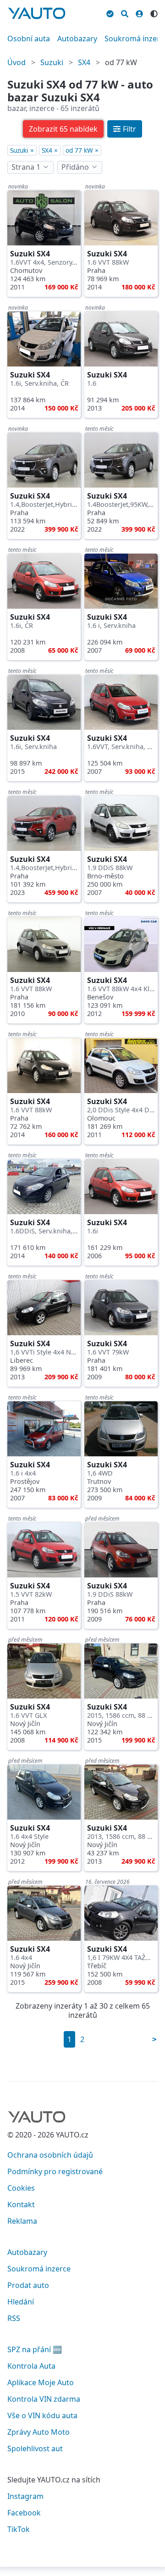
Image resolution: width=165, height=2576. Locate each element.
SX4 (84, 62)
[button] (63, 129)
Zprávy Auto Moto (38, 2432)
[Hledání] (125, 12)
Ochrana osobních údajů (50, 2155)
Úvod (16, 62)
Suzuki (52, 62)
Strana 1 (26, 167)
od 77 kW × (82, 150)
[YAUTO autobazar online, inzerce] (37, 13)
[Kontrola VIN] (110, 12)
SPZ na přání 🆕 (35, 2349)
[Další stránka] (154, 2039)
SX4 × (50, 150)
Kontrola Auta (31, 2366)
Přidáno (75, 167)
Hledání (21, 2302)
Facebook (24, 2513)
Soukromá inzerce (39, 2269)
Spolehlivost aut (35, 2448)
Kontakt (21, 2204)
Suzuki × (22, 150)
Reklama (22, 2221)
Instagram (25, 2496)
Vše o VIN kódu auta (42, 2415)
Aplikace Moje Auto (41, 2382)
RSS (14, 2318)
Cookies (21, 2188)
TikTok (19, 2529)
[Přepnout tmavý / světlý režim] (154, 12)
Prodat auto (28, 2285)
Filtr (129, 129)
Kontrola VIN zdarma (44, 2399)
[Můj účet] (139, 12)
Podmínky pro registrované (55, 2171)
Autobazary (77, 39)
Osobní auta (29, 39)
